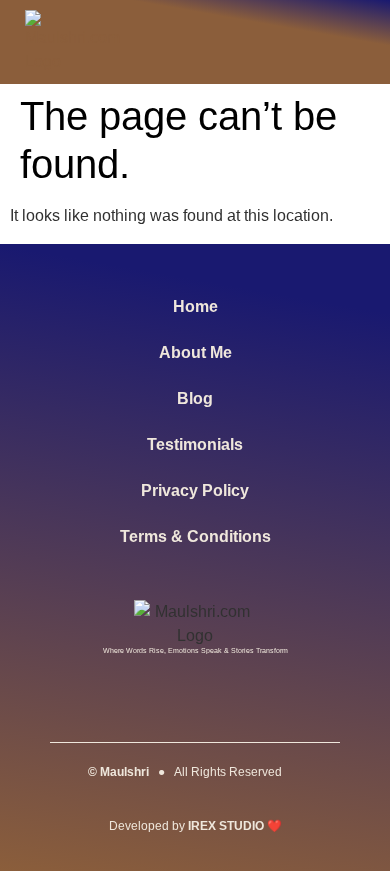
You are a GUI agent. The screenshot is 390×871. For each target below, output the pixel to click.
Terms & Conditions (195, 536)
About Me (195, 352)
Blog (195, 398)
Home (195, 306)
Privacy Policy (195, 490)
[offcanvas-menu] (343, 42)
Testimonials (195, 444)
